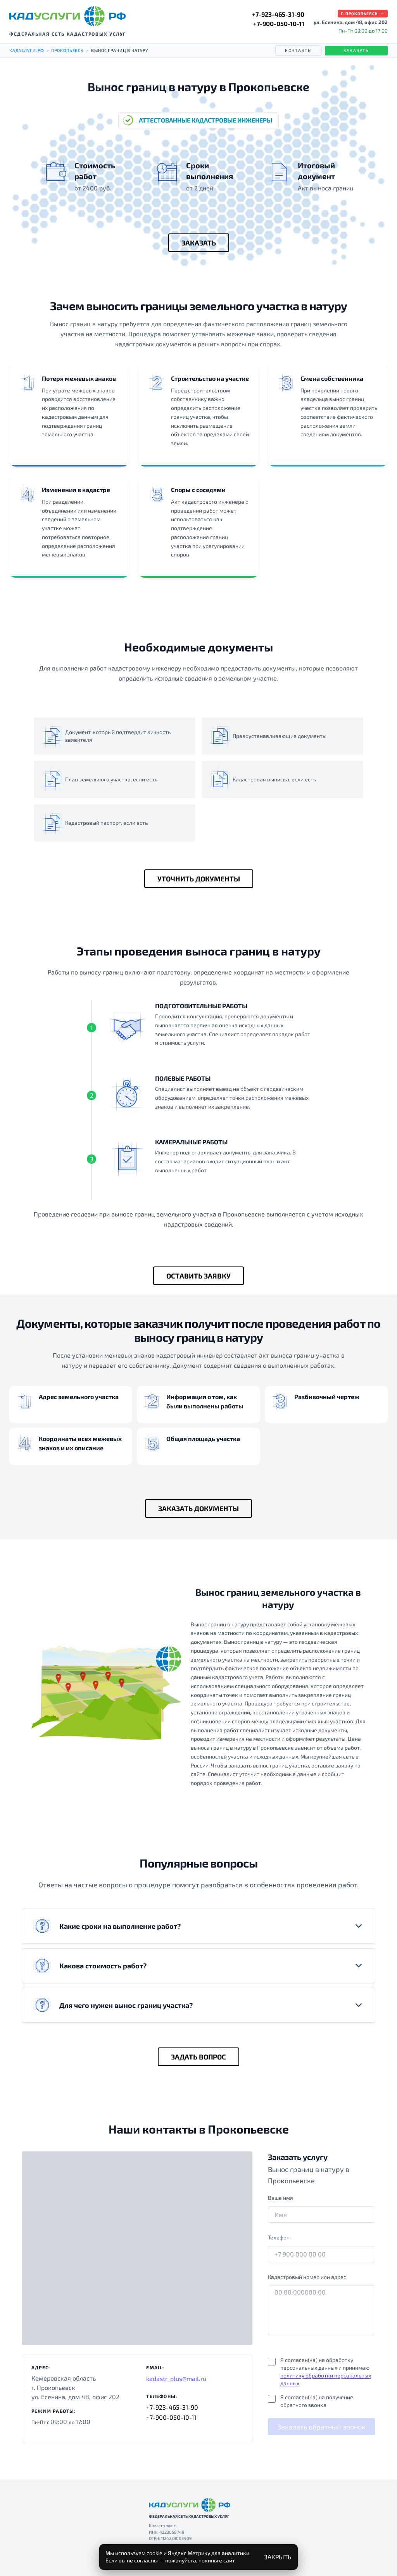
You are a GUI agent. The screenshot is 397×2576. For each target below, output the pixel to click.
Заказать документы (198, 1508)
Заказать (356, 50)
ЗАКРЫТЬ (278, 2557)
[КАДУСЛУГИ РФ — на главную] (67, 16)
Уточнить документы (199, 879)
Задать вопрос (198, 2057)
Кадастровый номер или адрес (307, 2277)
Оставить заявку (198, 1276)
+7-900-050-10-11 (279, 23)
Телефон (279, 2237)
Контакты (299, 50)
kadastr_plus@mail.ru (176, 2378)
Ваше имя (280, 2198)
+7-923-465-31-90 (278, 14)
